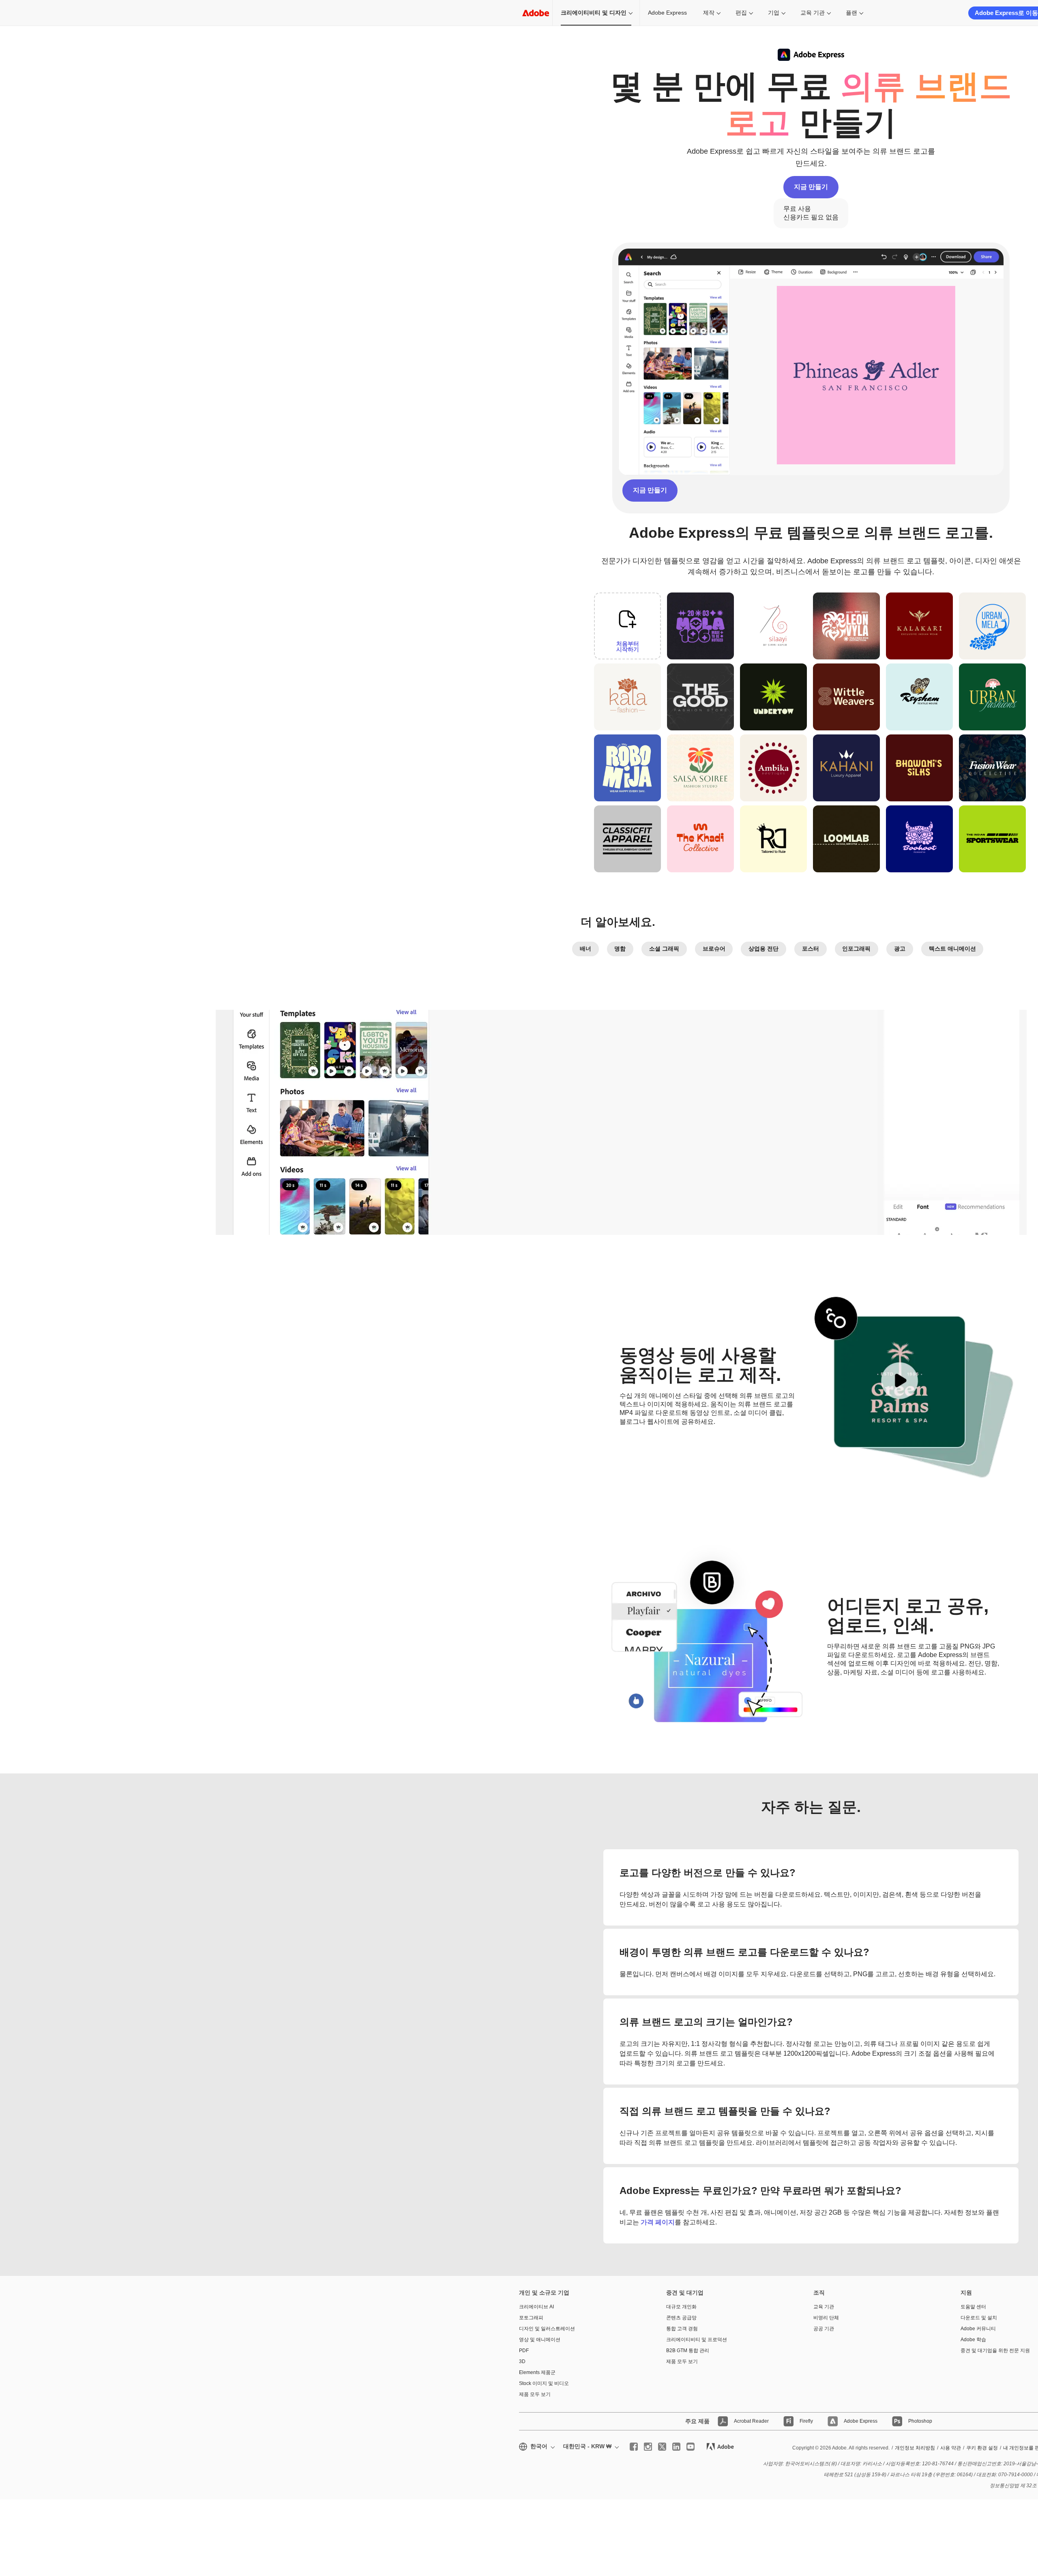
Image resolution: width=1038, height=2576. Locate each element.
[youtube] (691, 2447)
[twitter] (662, 2447)
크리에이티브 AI (536, 2307)
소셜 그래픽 (664, 949)
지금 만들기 (811, 187)
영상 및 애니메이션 (540, 2340)
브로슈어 (714, 949)
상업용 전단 (763, 949)
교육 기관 (813, 13)
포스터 (811, 949)
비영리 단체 (826, 2318)
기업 (774, 13)
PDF (524, 2351)
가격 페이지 (658, 2222)
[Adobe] (536, 13)
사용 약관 (951, 2448)
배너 (585, 949)
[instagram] (648, 2447)
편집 (741, 13)
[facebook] (634, 2447)
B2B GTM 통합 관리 (688, 2351)
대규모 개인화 (681, 2307)
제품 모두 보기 (535, 2394)
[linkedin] (676, 2447)
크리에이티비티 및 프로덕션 (697, 2340)
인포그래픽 (856, 949)
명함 (620, 949)
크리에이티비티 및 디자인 (594, 13)
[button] (660, 665)
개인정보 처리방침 (915, 2448)
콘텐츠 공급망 (681, 2318)
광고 (900, 949)
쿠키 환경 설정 (982, 2448)
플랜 (851, 13)
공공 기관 (824, 2329)
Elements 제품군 (537, 2372)
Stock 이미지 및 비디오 (544, 2383)
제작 (709, 13)
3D (522, 2361)
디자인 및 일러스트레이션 (547, 2329)
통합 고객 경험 (682, 2329)
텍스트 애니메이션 (952, 949)
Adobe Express (667, 13)
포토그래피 (531, 2318)
